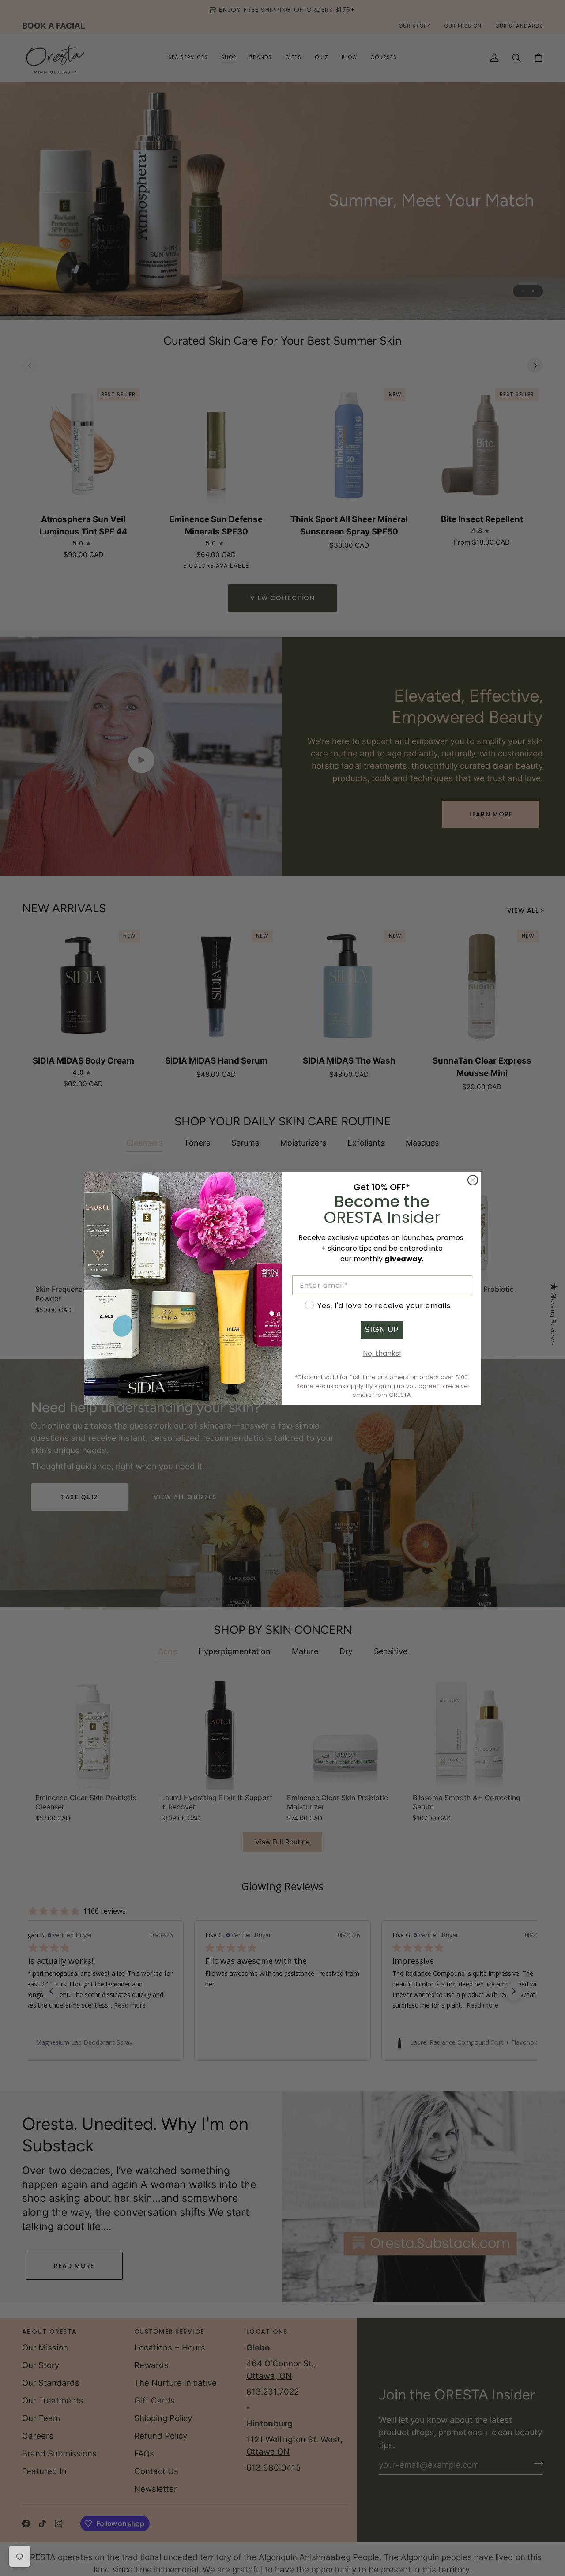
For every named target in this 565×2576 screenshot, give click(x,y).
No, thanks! (382, 1353)
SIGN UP (382, 1329)
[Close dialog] (473, 1180)
